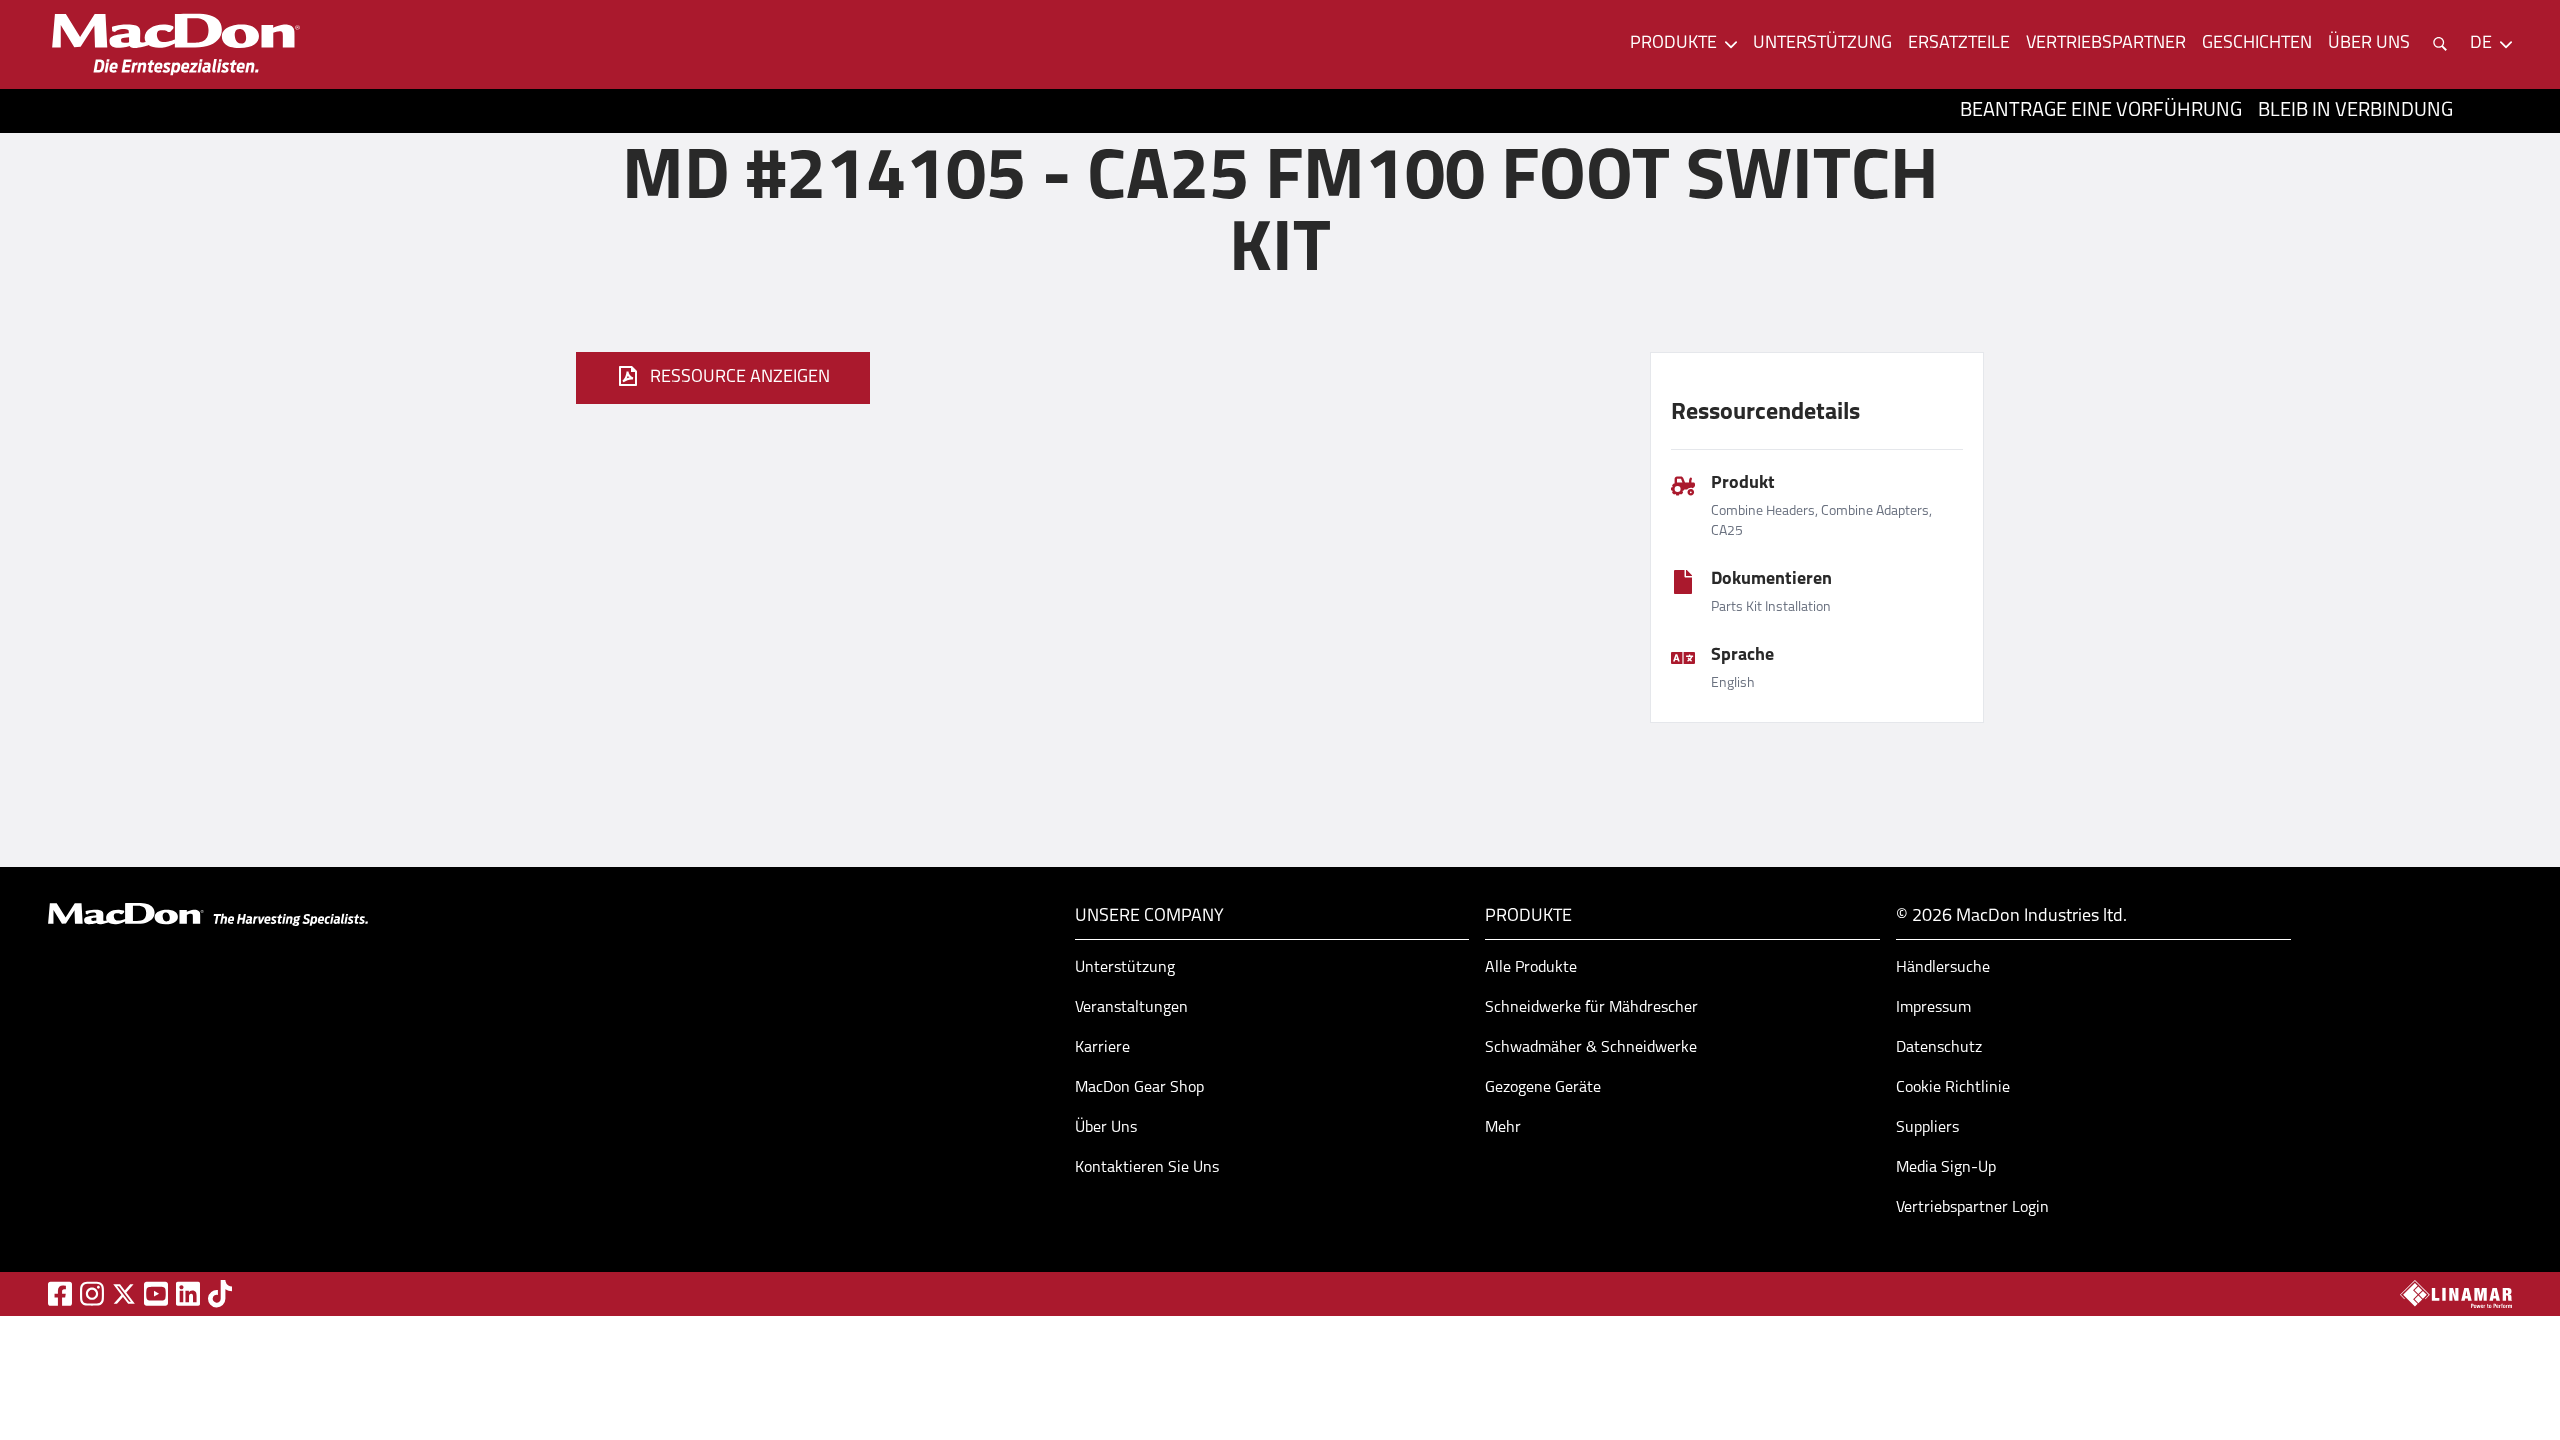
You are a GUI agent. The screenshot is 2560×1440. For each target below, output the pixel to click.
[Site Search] (2440, 44)
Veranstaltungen (1131, 1008)
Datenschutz (1939, 1048)
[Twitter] (124, 1294)
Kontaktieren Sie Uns (1147, 1168)
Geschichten (2257, 44)
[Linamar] (2456, 1294)
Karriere (1102, 1048)
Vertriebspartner (2106, 44)
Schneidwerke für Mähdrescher (1591, 1008)
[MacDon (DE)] (176, 44)
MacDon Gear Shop (1139, 1088)
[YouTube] (156, 1293)
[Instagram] (92, 1293)
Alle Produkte (1531, 968)
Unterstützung (1822, 44)
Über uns (2369, 44)
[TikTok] (220, 1293)
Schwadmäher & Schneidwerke (1591, 1048)
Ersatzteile (1959, 44)
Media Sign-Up (1946, 1168)
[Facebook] (60, 1293)
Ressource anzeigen (740, 378)
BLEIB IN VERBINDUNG (2355, 111)
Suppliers (1927, 1128)
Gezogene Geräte (1543, 1088)
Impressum (1933, 1008)
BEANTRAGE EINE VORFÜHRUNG (2101, 111)
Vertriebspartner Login (1972, 1208)
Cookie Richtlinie (1953, 1088)
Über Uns (1106, 1128)
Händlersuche (1943, 968)
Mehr (1503, 1128)
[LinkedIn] (188, 1293)
